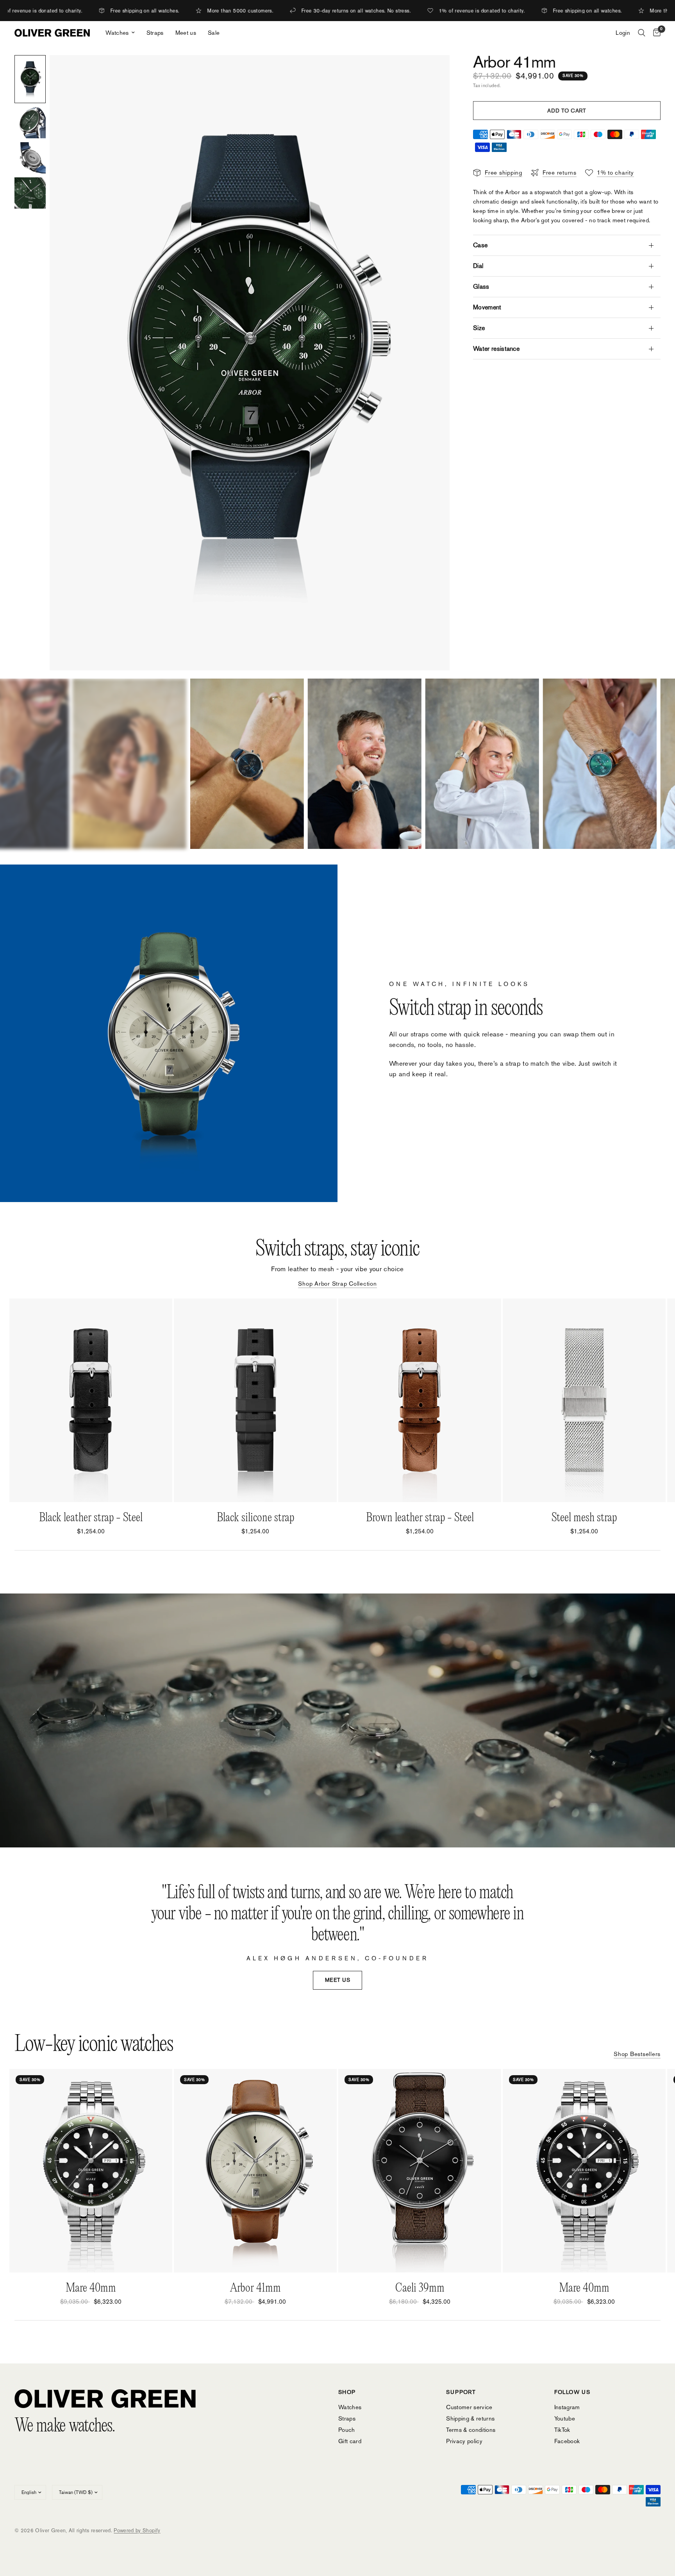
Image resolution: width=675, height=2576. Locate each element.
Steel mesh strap (584, 1518)
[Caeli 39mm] (420, 2171)
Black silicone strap (255, 1518)
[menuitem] (120, 33)
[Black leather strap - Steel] (91, 1400)
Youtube (565, 2418)
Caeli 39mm (420, 2288)
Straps (155, 33)
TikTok (562, 2430)
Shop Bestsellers (637, 2054)
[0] (655, 33)
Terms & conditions (471, 2430)
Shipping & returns (470, 2418)
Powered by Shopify (137, 2530)
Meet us (186, 33)
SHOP (347, 2392)
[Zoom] (433, 71)
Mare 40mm (91, 2288)
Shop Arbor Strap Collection (337, 1284)
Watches (117, 33)
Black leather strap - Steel (91, 1518)
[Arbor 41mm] (255, 2171)
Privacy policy (464, 2441)
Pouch (347, 2430)
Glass (481, 287)
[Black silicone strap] (255, 1400)
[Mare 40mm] (91, 2171)
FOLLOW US (572, 2392)
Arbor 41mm (255, 2288)
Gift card (350, 2441)
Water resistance (496, 349)
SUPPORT (461, 2392)
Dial (478, 266)
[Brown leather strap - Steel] (420, 1400)
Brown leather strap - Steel (420, 1518)
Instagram (567, 2407)
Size (479, 328)
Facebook (567, 2441)
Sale (214, 33)
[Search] (642, 33)
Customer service (469, 2407)
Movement (487, 307)
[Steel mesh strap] (584, 1400)
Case (480, 245)
